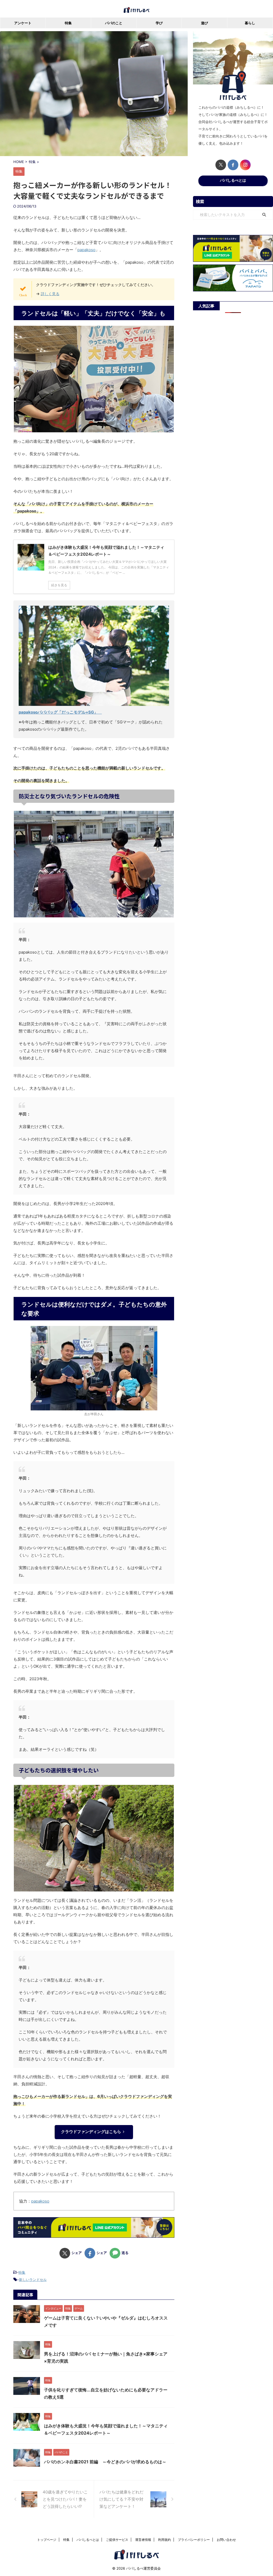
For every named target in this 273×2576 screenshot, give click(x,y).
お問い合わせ (226, 2540)
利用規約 (164, 2540)
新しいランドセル (33, 2280)
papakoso (86, 250)
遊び (204, 23)
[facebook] (233, 165)
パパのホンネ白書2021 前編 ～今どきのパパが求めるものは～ (105, 2462)
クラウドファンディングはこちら (91, 2132)
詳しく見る (50, 294)
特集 (68, 23)
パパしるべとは (233, 180)
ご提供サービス (117, 2540)
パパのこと (114, 23)
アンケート (23, 23)
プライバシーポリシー (194, 2540)
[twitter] (221, 165)
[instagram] (245, 165)
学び (159, 23)
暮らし (250, 23)
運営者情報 (143, 2540)
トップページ (47, 2540)
